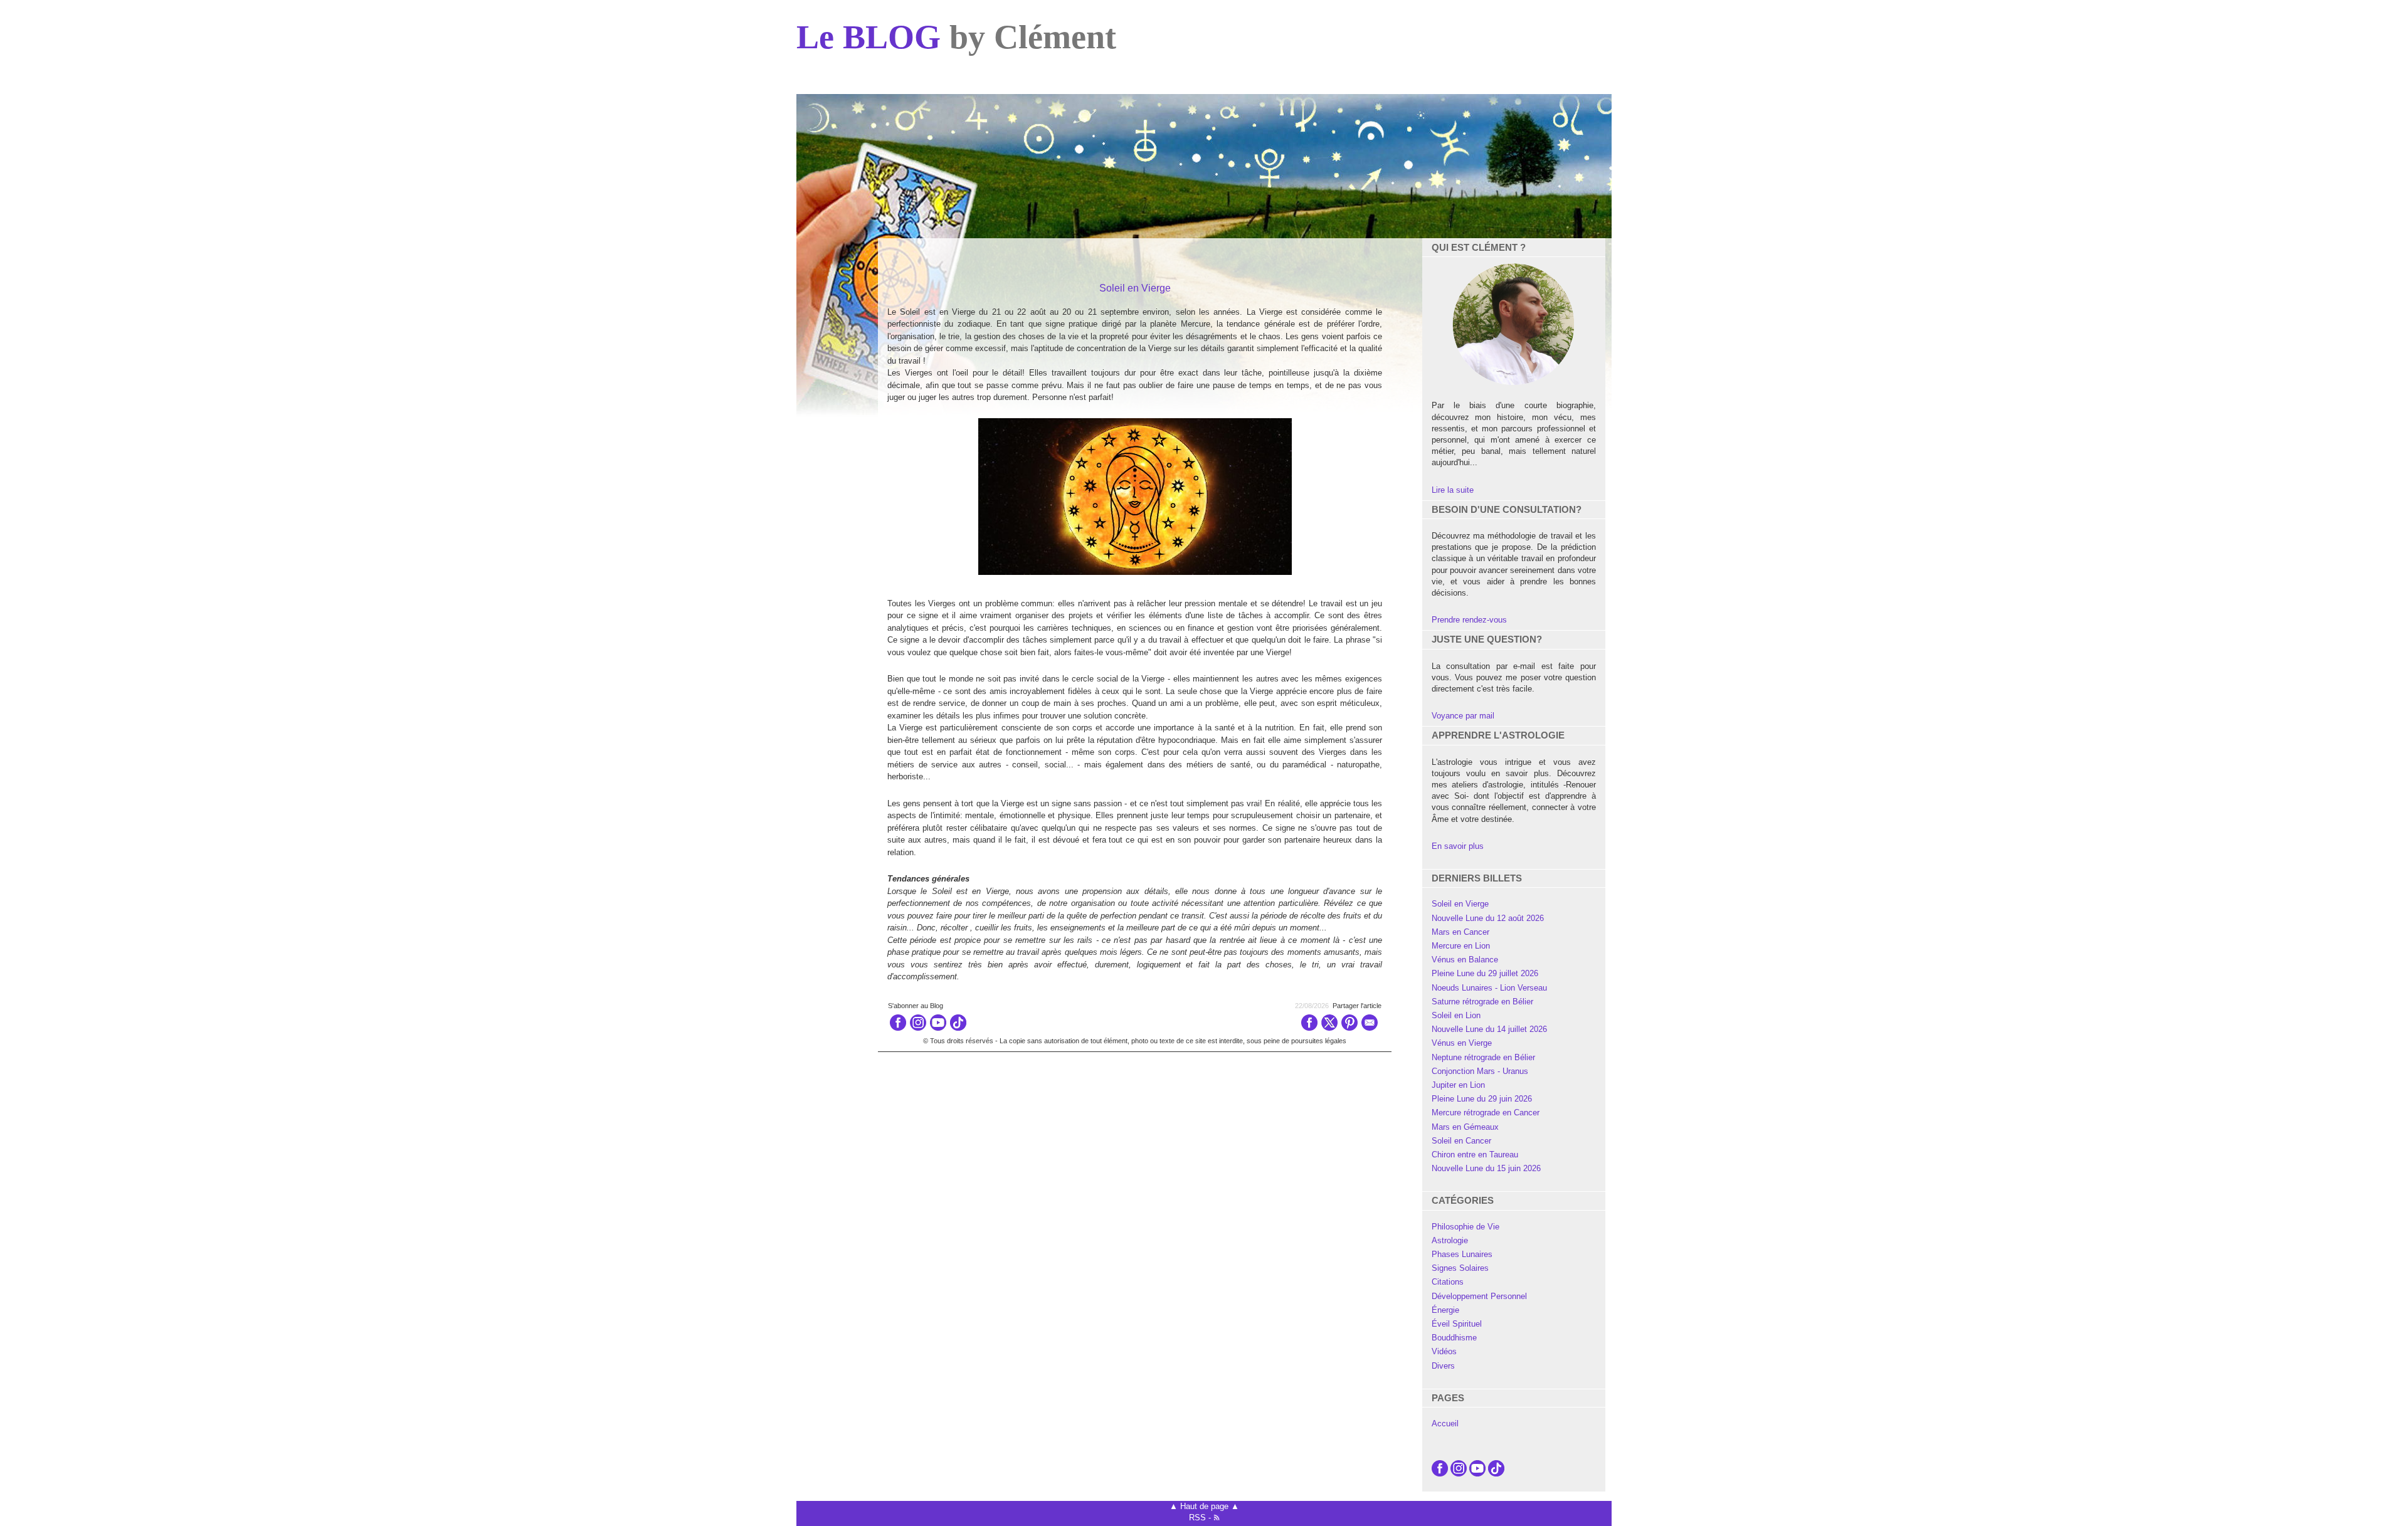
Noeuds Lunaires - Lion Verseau (1489, 988)
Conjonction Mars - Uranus (1480, 1071)
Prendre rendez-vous (1469, 620)
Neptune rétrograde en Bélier (1483, 1057)
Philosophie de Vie (1465, 1227)
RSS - (1201, 1518)
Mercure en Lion (1461, 946)
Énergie (1445, 1310)
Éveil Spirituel (1457, 1324)
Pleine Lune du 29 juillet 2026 (1485, 973)
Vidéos (1444, 1351)
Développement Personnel (1479, 1296)
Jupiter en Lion (1458, 1085)
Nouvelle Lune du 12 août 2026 (1488, 918)
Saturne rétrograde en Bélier (1482, 1002)
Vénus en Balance (1465, 960)
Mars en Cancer (1460, 932)
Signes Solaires (1460, 1268)
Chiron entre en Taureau (1475, 1155)
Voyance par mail (1463, 716)
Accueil (1445, 1423)
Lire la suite (1453, 490)
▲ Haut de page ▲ (1204, 1506)
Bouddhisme (1454, 1338)
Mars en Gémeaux (1465, 1127)
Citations (1448, 1282)
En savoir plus (1458, 846)
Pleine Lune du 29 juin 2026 (1482, 1099)
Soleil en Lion (1456, 1015)
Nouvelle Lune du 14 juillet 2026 (1489, 1029)
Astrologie (1450, 1240)
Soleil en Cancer (1461, 1141)
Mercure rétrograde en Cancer (1486, 1113)
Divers (1443, 1366)
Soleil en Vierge (1460, 904)
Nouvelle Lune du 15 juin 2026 (1486, 1168)
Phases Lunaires (1462, 1254)
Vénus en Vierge (1462, 1043)
